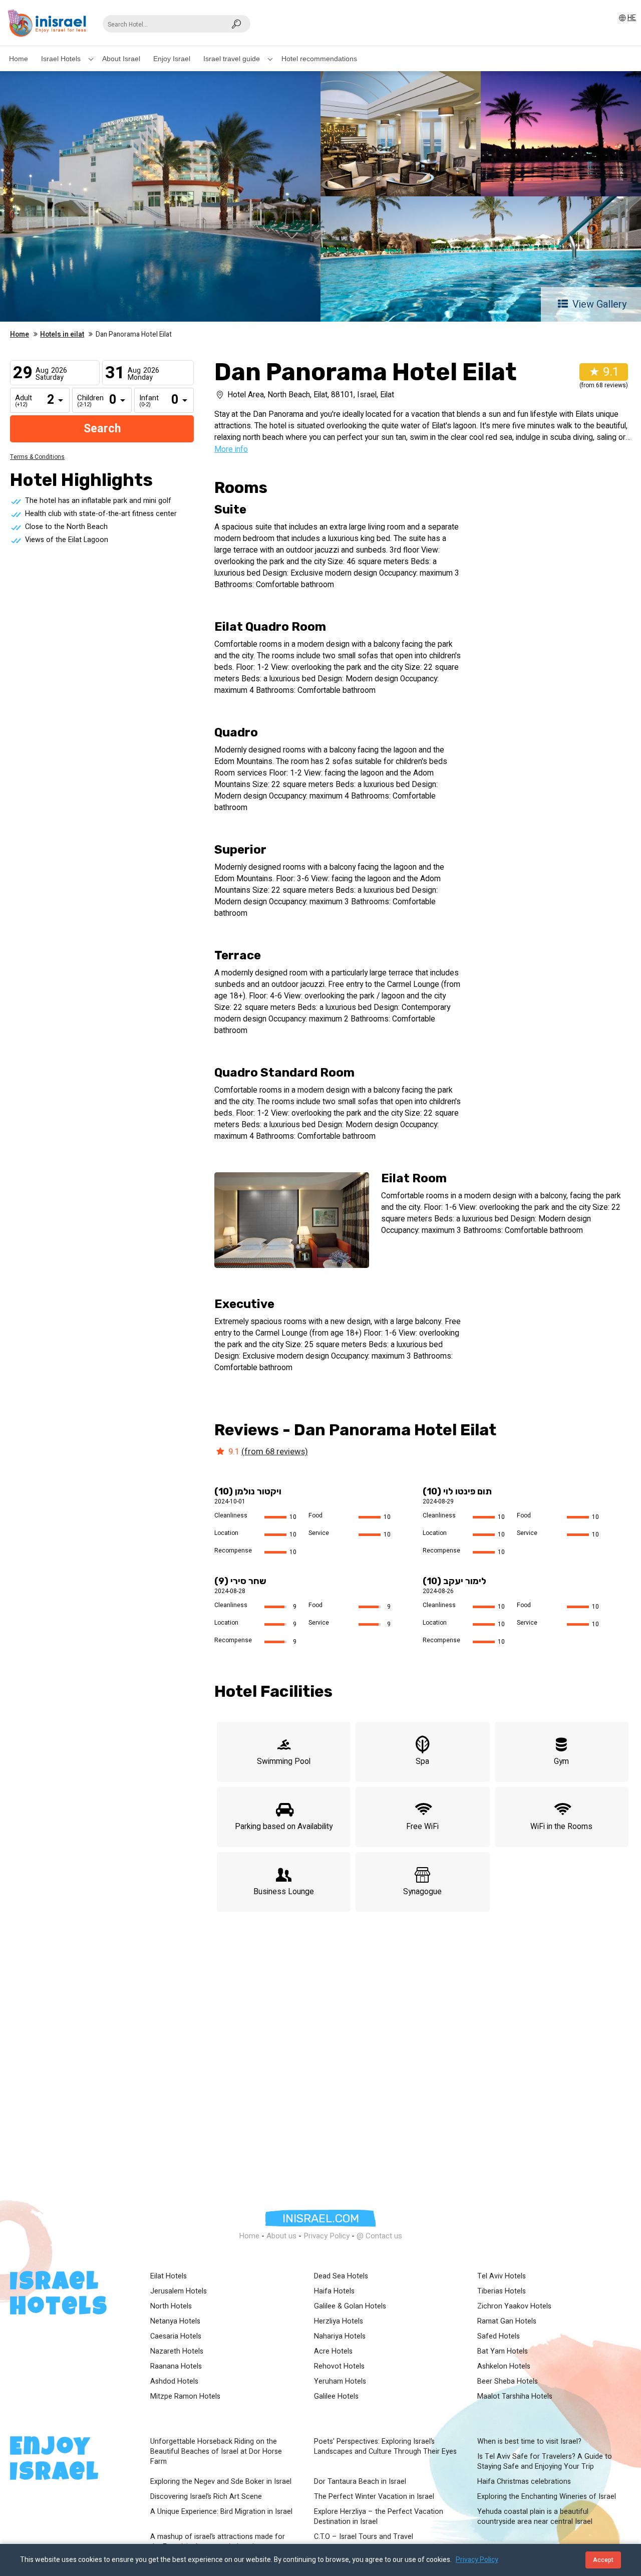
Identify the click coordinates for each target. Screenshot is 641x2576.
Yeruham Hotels (340, 2382)
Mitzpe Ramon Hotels (185, 2397)
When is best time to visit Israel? (529, 2442)
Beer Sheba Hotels (508, 2382)
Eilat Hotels (169, 2276)
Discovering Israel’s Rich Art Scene (206, 2497)
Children (85, 401)
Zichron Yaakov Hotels (514, 2306)
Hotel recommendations (319, 59)
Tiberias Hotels (502, 2291)
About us (281, 2236)
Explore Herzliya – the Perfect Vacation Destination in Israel (379, 2517)
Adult (23, 401)
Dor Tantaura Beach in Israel (360, 2482)
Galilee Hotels (336, 2397)
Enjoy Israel (172, 59)
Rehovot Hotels (339, 2367)
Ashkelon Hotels (504, 2367)
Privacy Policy (327, 2236)
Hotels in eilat (62, 335)
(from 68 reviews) (275, 1452)
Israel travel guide (232, 59)
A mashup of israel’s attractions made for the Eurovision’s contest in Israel (218, 2542)
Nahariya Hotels (340, 2337)
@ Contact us (379, 2236)
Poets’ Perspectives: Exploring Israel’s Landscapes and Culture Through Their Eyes (385, 2447)
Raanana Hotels (176, 2367)
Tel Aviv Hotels (502, 2276)
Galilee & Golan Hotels (350, 2306)
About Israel (121, 59)
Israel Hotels (61, 59)
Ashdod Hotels (174, 2382)
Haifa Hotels (334, 2291)
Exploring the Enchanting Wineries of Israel (547, 2497)
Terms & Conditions (37, 457)
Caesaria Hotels (176, 2337)
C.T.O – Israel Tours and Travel (364, 2537)
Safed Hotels (499, 2337)
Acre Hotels (333, 2352)
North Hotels (171, 2306)
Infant (147, 401)
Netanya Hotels (175, 2322)
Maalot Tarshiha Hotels (515, 2397)
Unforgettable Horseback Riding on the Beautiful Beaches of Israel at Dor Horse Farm (216, 2452)
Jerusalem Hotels (179, 2291)
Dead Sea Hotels (341, 2276)
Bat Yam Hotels (503, 2352)
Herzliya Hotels (339, 2322)
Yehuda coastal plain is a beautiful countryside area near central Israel (535, 2517)
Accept (603, 2560)
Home (19, 59)
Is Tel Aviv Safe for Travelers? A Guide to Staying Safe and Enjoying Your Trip (545, 2462)
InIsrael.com (321, 2218)
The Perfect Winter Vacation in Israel (374, 2497)
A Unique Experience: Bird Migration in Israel (221, 2512)
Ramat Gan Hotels (507, 2322)
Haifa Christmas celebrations (524, 2482)
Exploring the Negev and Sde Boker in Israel (221, 2482)
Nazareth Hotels (177, 2352)
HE (632, 18)
